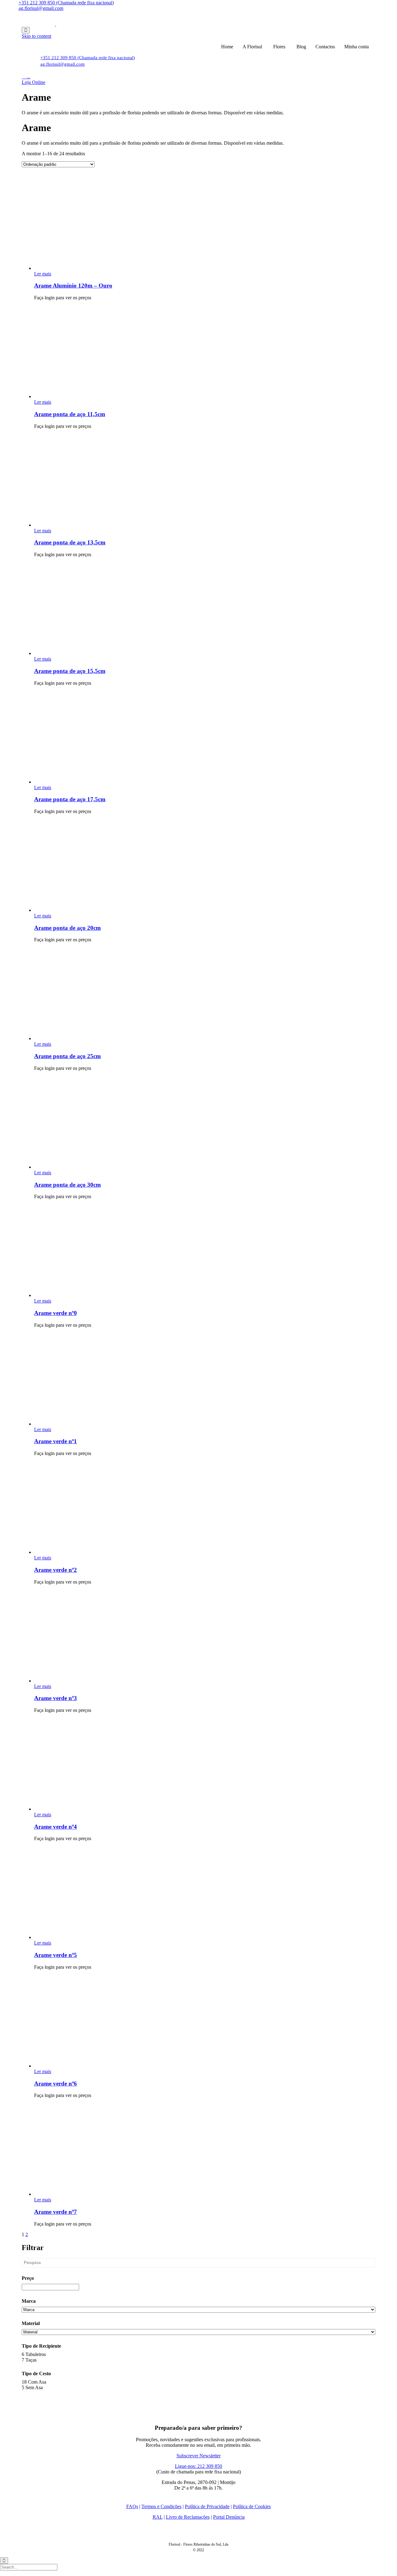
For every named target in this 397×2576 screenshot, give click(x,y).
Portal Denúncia (229, 2517)
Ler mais (43, 274)
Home (227, 47)
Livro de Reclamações (188, 2517)
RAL (158, 2517)
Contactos (325, 47)
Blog (301, 47)
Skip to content (36, 36)
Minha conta (357, 47)
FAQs (132, 2506)
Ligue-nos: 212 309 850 (198, 2466)
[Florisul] (56, 24)
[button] (33, 82)
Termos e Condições (161, 2506)
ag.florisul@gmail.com (41, 8)
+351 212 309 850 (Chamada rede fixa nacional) (66, 3)
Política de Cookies (252, 2506)
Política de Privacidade (207, 2506)
